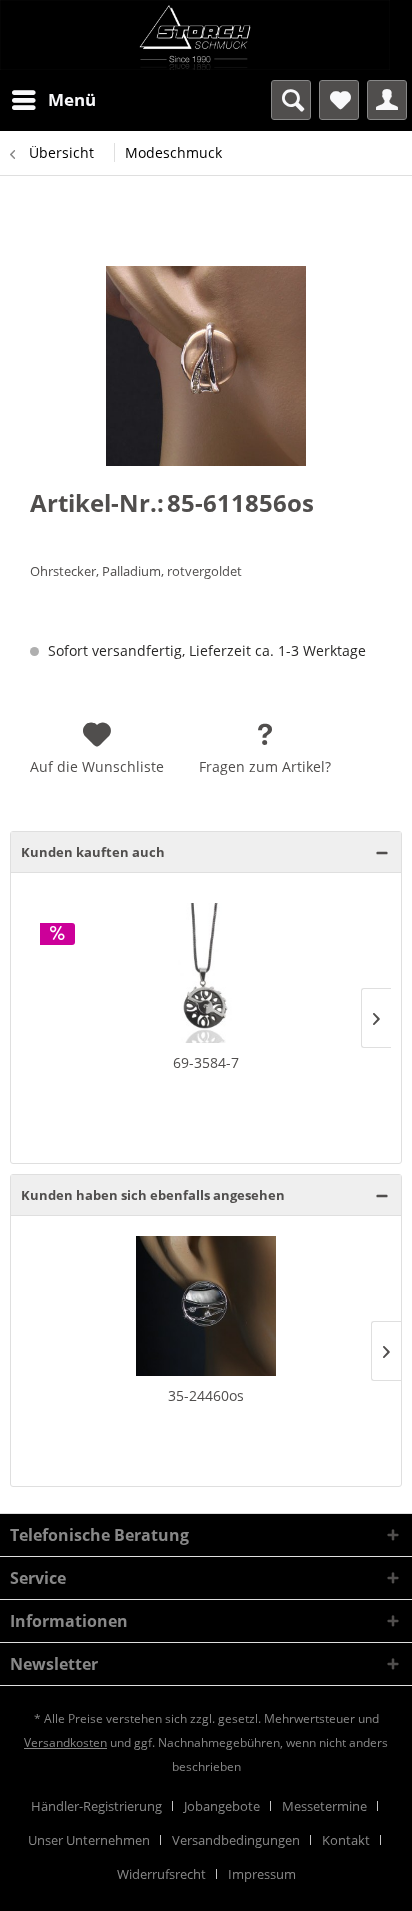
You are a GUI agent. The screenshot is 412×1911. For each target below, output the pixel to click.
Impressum (262, 1874)
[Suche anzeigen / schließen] (291, 100)
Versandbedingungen (236, 1840)
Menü (72, 99)
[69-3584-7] (206, 973)
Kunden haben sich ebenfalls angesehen (153, 1195)
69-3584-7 (206, 1062)
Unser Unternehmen (89, 1840)
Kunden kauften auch (93, 852)
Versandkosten (65, 1742)
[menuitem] (53, 100)
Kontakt (346, 1840)
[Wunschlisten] (339, 100)
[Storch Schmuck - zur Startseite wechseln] (206, 35)
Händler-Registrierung (96, 1806)
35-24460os (206, 1395)
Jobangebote (222, 1806)
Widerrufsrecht (161, 1874)
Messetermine (324, 1806)
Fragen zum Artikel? (265, 766)
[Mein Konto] (387, 100)
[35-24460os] (206, 1306)
